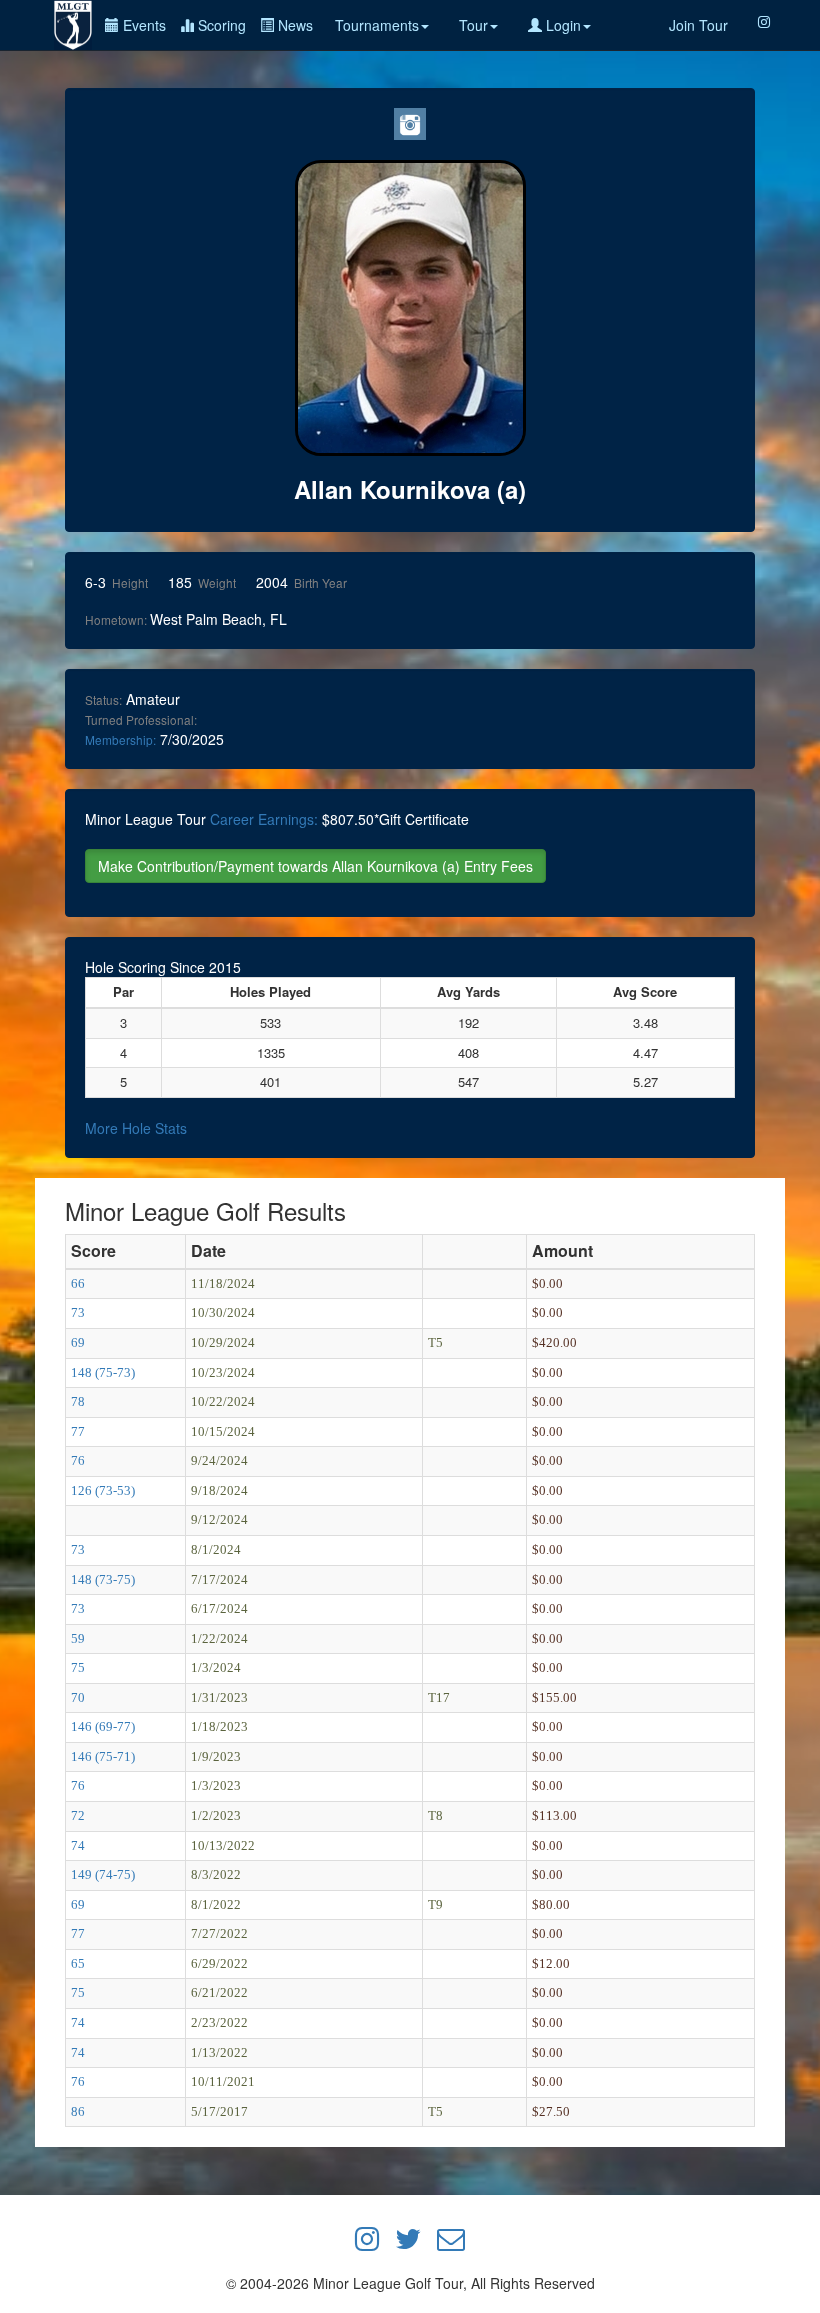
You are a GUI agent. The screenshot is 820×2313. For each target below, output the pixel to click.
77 (78, 1431)
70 (78, 1697)
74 (78, 1845)
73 (78, 1312)
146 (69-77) (103, 1726)
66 (78, 1283)
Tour (473, 25)
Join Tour (698, 25)
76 (78, 1460)
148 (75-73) (103, 1372)
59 (78, 1638)
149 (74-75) (103, 1874)
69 (78, 1342)
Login (561, 25)
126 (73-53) (103, 1490)
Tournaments (377, 25)
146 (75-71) (103, 1756)
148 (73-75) (103, 1579)
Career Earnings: (264, 819)
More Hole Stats (136, 1128)
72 (78, 1815)
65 (78, 1963)
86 (78, 2111)
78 (78, 1401)
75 (78, 1667)
